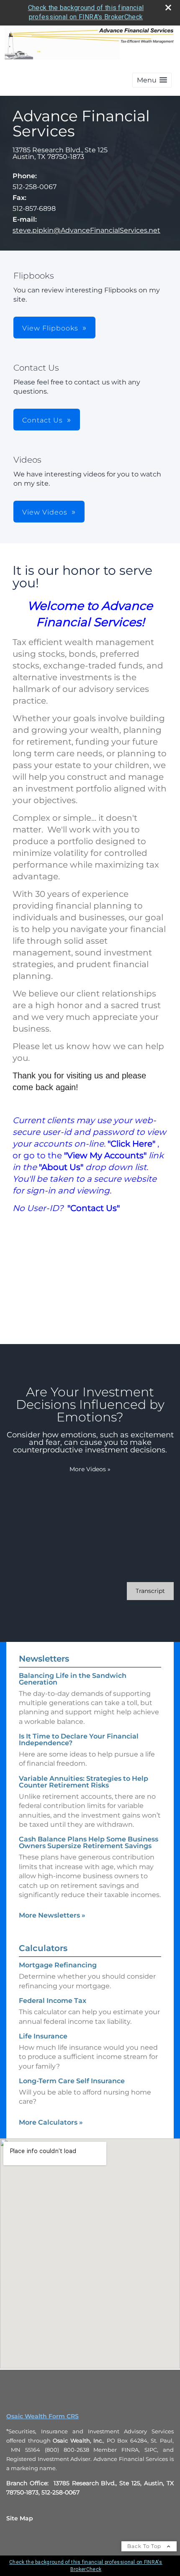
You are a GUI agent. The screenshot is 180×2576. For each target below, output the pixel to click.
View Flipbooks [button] (50, 328)
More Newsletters (52, 1915)
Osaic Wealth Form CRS (42, 2416)
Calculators (43, 1948)
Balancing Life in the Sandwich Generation (73, 1679)
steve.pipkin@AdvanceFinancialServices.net (86, 230)
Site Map (20, 2518)
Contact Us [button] (42, 420)
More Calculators (51, 2122)
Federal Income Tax (53, 2001)
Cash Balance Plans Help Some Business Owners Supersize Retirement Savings (89, 1842)
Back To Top (145, 2546)
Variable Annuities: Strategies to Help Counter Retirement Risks (84, 1782)
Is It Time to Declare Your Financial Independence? (79, 1740)
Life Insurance (43, 2036)
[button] (152, 80)
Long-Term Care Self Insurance (72, 2081)
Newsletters (44, 1659)
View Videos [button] (45, 512)
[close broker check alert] (168, 8)
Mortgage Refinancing (58, 1965)
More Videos (90, 1469)
